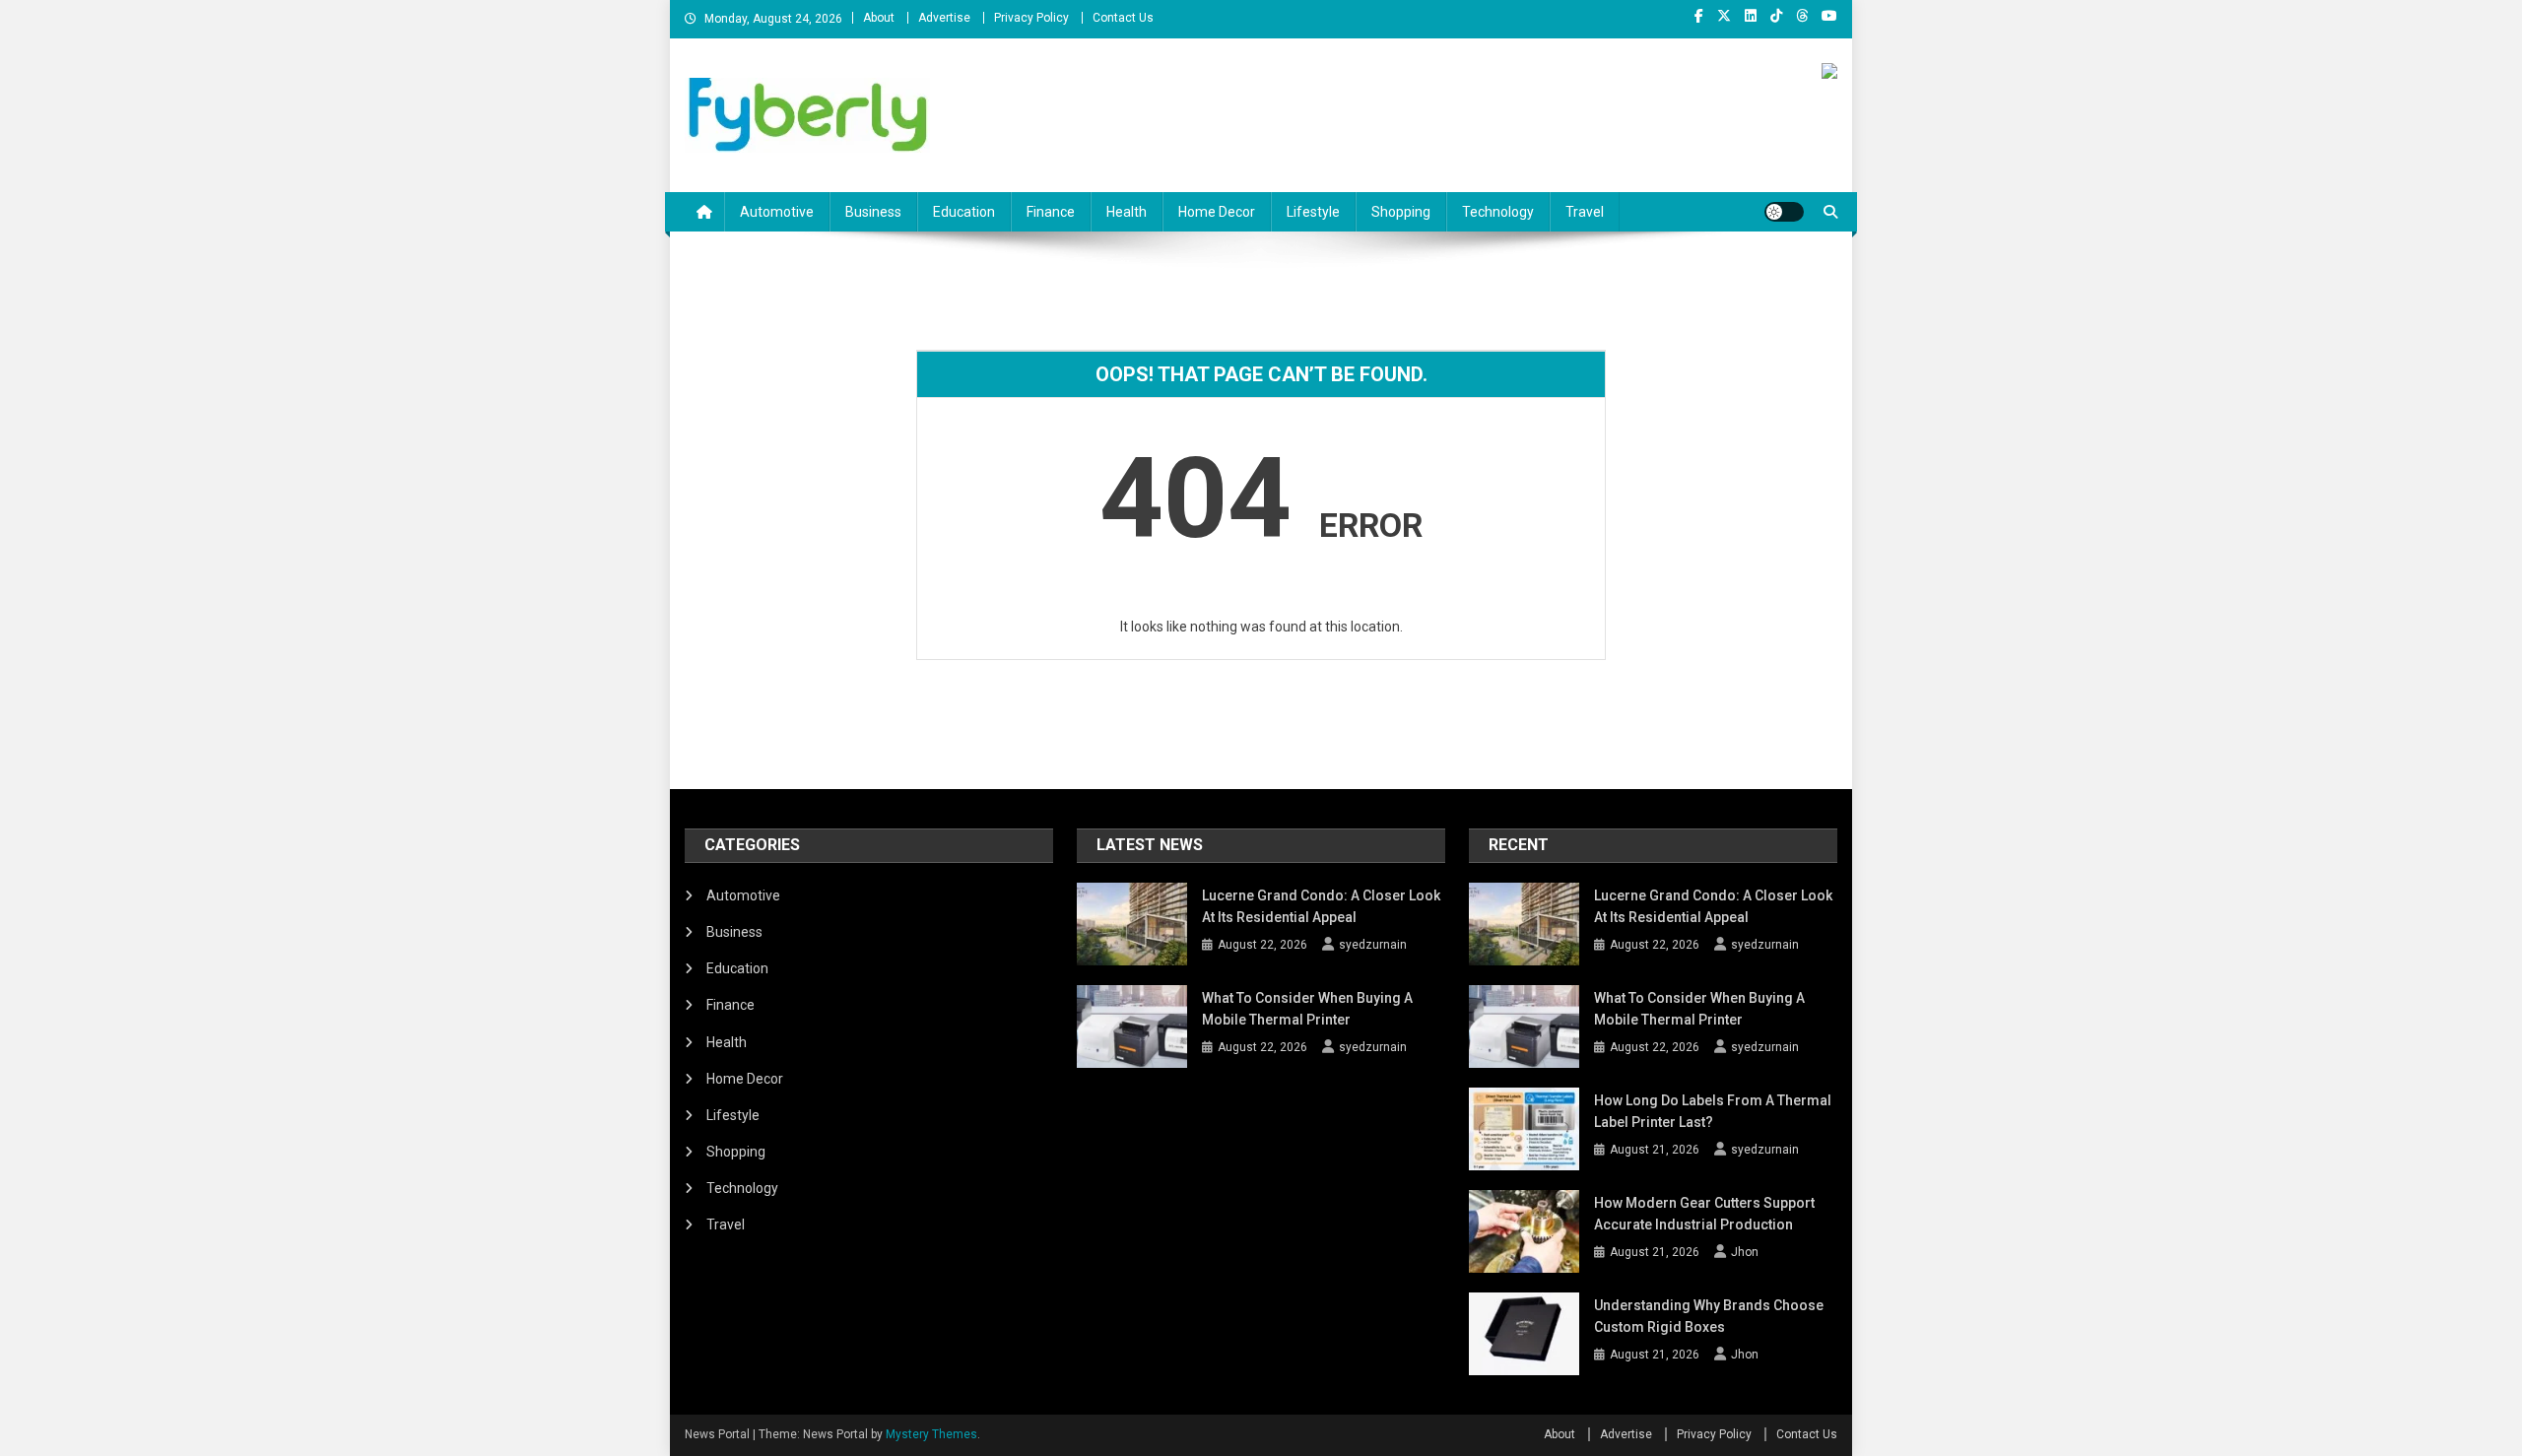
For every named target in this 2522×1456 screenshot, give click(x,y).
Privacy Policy (1031, 18)
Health (1127, 212)
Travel (1585, 212)
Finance (1051, 212)
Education (964, 212)
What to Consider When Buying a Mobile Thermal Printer (1307, 1009)
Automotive (777, 212)
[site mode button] (1784, 212)
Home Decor (1217, 212)
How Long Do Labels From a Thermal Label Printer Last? (1713, 1111)
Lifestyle (1313, 212)
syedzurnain (1373, 945)
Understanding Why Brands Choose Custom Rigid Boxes (1709, 1316)
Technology (1498, 212)
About (879, 18)
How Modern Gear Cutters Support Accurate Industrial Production (1704, 1214)
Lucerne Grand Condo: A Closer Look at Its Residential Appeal (1321, 906)
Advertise (944, 18)
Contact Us (1123, 18)
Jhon (1745, 1252)
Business (873, 212)
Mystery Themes (931, 1434)
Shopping (1401, 212)
